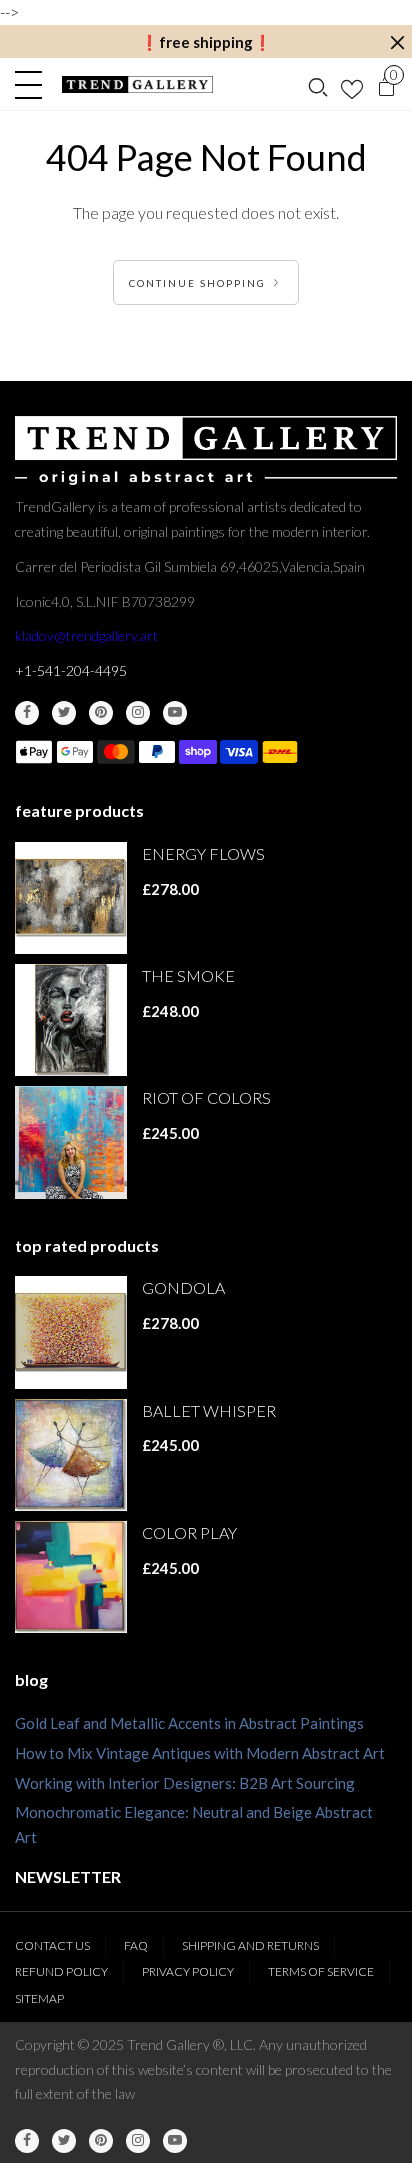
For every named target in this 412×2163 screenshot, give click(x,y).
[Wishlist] (352, 85)
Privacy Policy (188, 1971)
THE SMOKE (188, 975)
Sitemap (39, 1998)
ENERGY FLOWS (203, 853)
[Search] (318, 85)
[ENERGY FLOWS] (71, 898)
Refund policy (61, 1971)
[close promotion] (397, 42)
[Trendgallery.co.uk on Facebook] (27, 713)
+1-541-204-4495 (71, 670)
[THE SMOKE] (71, 1020)
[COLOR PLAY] (71, 1577)
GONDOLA (183, 1287)
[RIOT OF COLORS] (71, 1142)
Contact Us (52, 1945)
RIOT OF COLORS (206, 1097)
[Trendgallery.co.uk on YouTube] (175, 713)
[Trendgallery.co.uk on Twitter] (64, 713)
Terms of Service (321, 1971)
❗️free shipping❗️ (206, 42)
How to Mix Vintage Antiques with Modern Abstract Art (200, 1753)
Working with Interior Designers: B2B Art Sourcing (185, 1783)
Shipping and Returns (250, 1945)
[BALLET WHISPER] (71, 1455)
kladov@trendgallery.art (86, 635)
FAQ (136, 1945)
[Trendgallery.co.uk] (137, 84)
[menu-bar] (33, 85)
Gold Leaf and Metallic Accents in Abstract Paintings (189, 1723)
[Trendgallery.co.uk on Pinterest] (101, 713)
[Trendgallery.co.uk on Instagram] (138, 713)
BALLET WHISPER (209, 1410)
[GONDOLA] (71, 1332)
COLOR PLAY (189, 1532)
